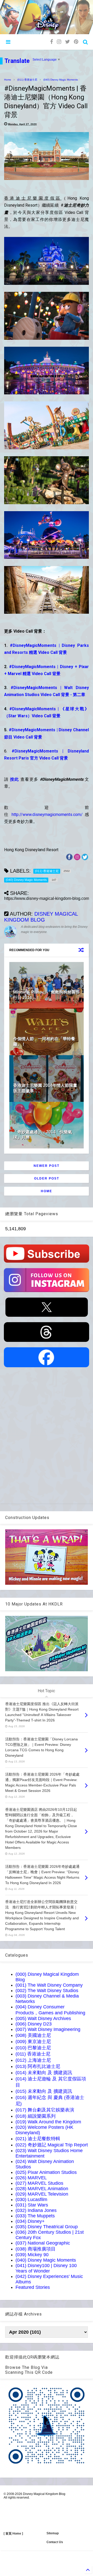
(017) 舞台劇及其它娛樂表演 (45, 2110)
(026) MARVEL (31, 2178)
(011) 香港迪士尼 (27, 80)
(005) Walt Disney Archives (43, 2018)
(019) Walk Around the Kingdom (48, 2122)
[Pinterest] (76, 42)
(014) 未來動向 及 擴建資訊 (44, 2073)
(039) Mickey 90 (32, 2255)
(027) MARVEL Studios (39, 2183)
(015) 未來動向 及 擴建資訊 (44, 2091)
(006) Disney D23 (34, 2024)
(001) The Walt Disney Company (49, 1985)
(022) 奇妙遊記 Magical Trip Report (52, 2145)
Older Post (47, 1178)
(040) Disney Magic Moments (61, 80)
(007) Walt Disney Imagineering (48, 2029)
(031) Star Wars (32, 2205)
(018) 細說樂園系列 (36, 2116)
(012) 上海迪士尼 (33, 2060)
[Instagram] (59, 42)
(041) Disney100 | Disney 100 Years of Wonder (46, 2268)
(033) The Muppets (35, 2216)
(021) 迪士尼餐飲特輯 (38, 2139)
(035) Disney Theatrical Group (47, 2227)
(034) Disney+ (30, 2221)
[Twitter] (68, 42)
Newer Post (47, 1166)
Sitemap (53, 2533)
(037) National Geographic (43, 2243)
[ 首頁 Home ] (13, 2534)
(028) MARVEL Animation (42, 2189)
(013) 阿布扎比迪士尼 (38, 2066)
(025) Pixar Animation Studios (46, 2172)
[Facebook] (52, 42)
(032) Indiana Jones (36, 2210)
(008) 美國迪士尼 (33, 2035)
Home (8, 80)
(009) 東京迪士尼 (33, 2042)
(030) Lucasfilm (31, 2199)
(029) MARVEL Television (42, 2194)
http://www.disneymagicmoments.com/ (47, 815)
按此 (15, 779)
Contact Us (55, 2542)
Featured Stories (33, 2287)
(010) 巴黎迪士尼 (33, 2048)
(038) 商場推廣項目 (36, 2249)
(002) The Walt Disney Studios (47, 1991)
